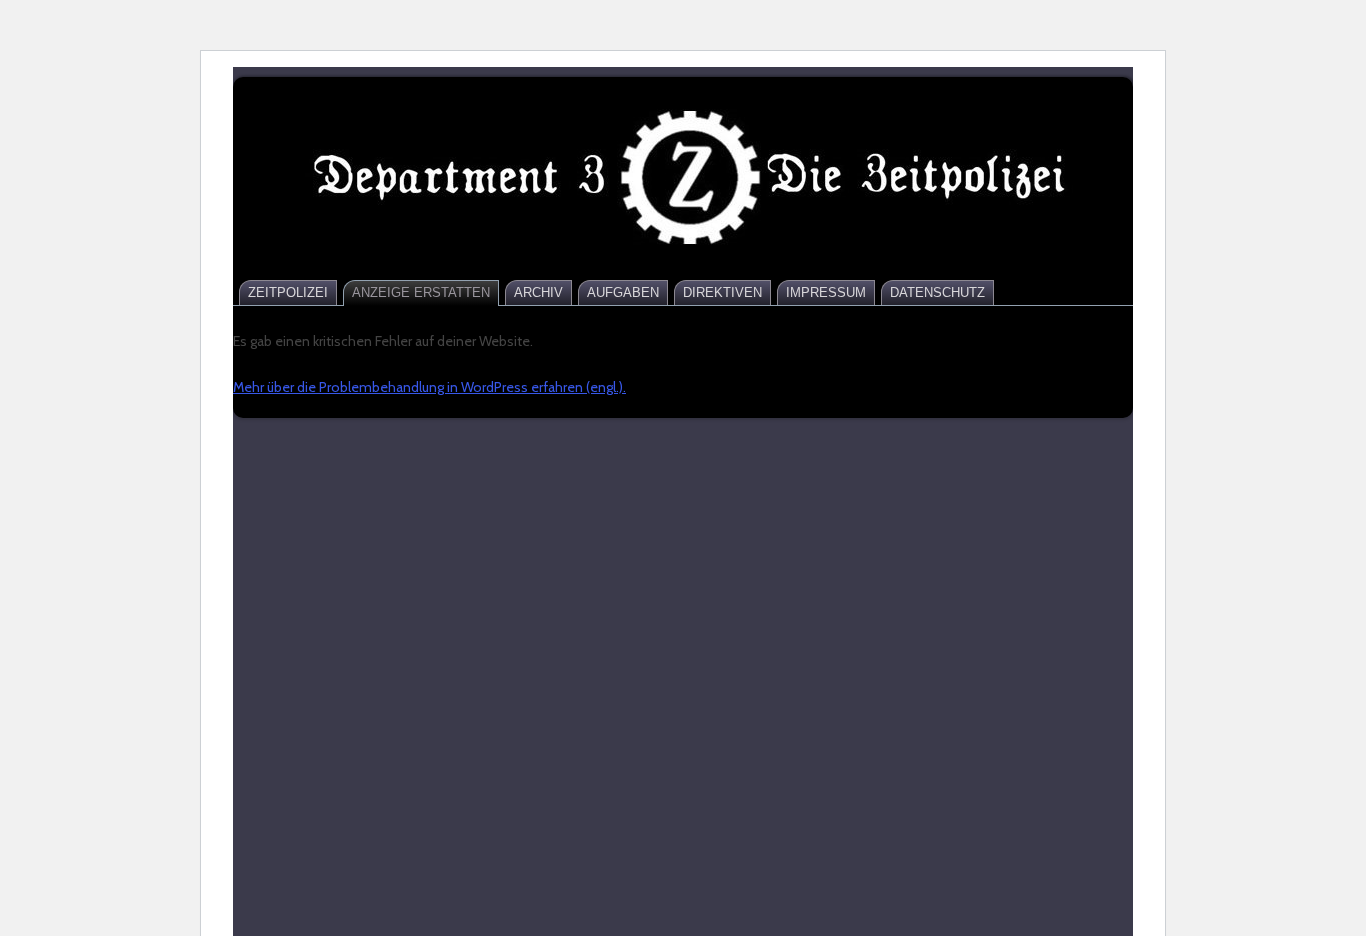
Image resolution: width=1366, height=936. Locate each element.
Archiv (538, 292)
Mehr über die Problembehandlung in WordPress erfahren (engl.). (429, 387)
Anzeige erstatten (421, 292)
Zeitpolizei (288, 292)
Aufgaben (623, 292)
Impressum (826, 292)
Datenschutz (937, 292)
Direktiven (722, 292)
